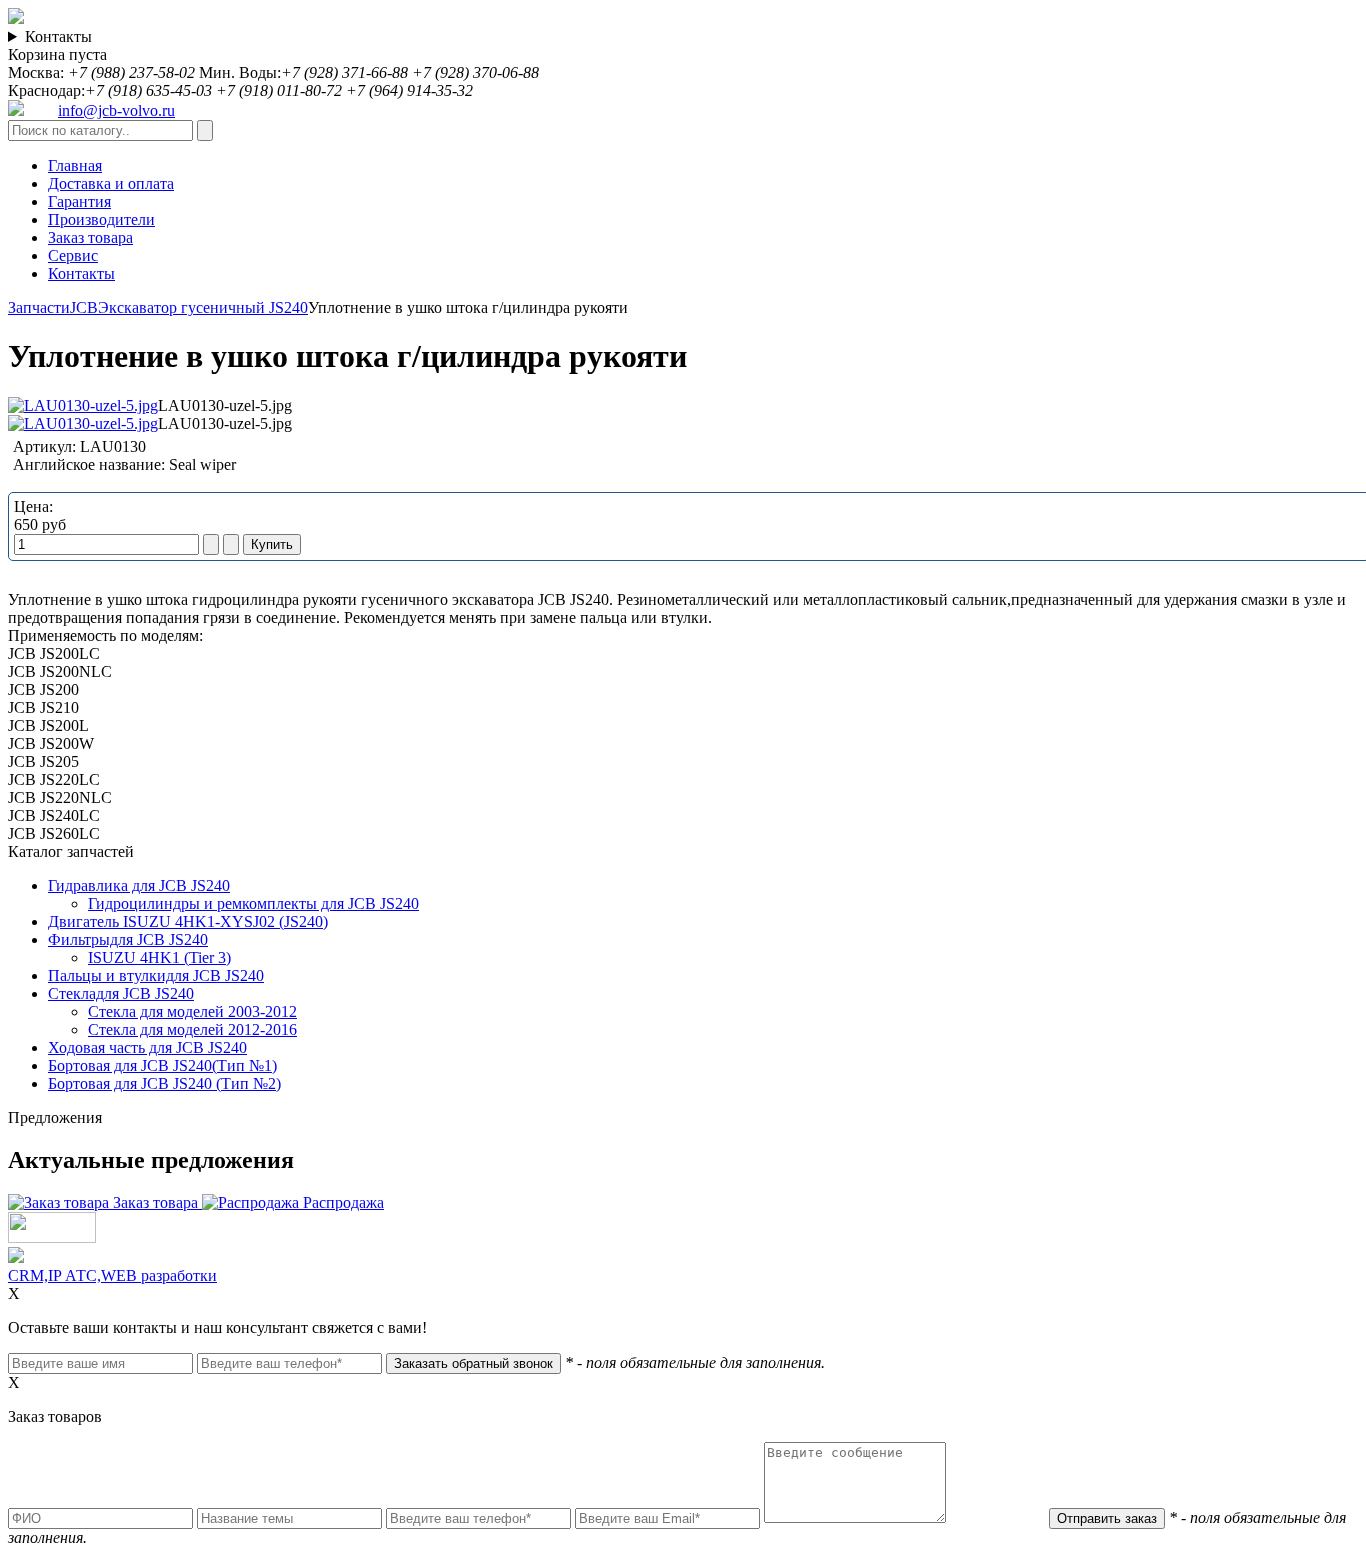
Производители (101, 219)
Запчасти (39, 307)
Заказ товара (90, 237)
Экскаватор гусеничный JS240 (203, 307)
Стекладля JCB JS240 (121, 993)
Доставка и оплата (111, 183)
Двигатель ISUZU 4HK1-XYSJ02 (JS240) (188, 921)
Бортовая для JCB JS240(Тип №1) (162, 1065)
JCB (84, 307)
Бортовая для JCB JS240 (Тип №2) (164, 1083)
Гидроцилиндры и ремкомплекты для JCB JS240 (253, 903)
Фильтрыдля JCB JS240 (128, 939)
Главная (75, 165)
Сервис (73, 255)
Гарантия (79, 201)
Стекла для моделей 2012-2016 (192, 1029)
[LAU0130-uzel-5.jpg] (83, 405)
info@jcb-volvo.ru (116, 110)
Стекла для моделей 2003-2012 (192, 1011)
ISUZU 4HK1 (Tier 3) (159, 957)
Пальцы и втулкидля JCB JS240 (156, 975)
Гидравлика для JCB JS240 (139, 885)
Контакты (58, 36)
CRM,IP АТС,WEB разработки (112, 1275)
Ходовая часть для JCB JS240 (147, 1047)
